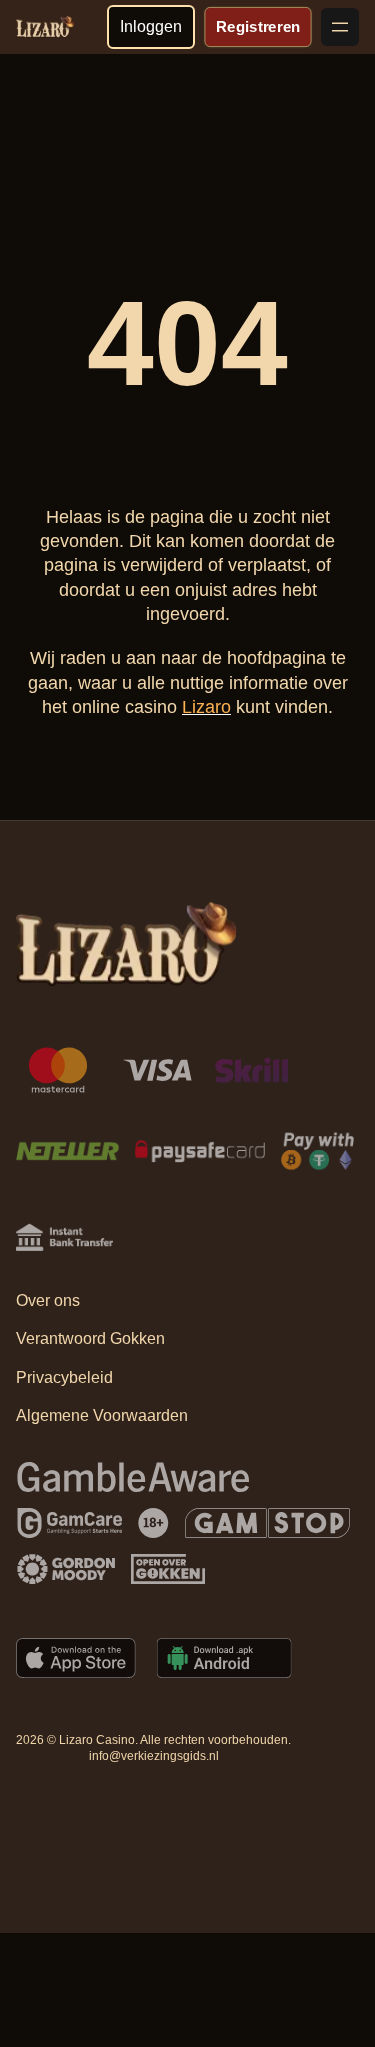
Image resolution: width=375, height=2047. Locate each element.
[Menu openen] (340, 27)
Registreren (257, 26)
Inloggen (151, 26)
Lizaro (206, 707)
